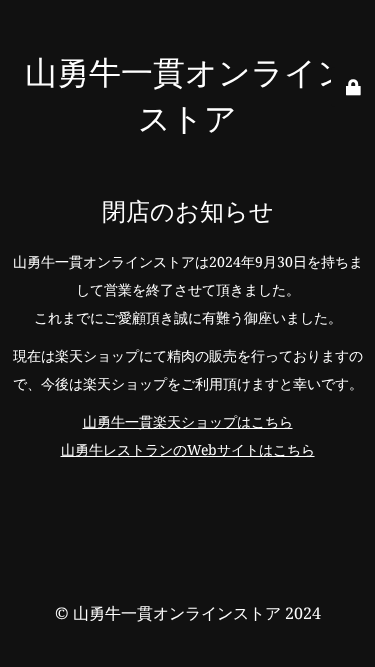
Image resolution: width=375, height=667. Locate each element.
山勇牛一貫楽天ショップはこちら (188, 421)
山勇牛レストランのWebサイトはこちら (188, 449)
